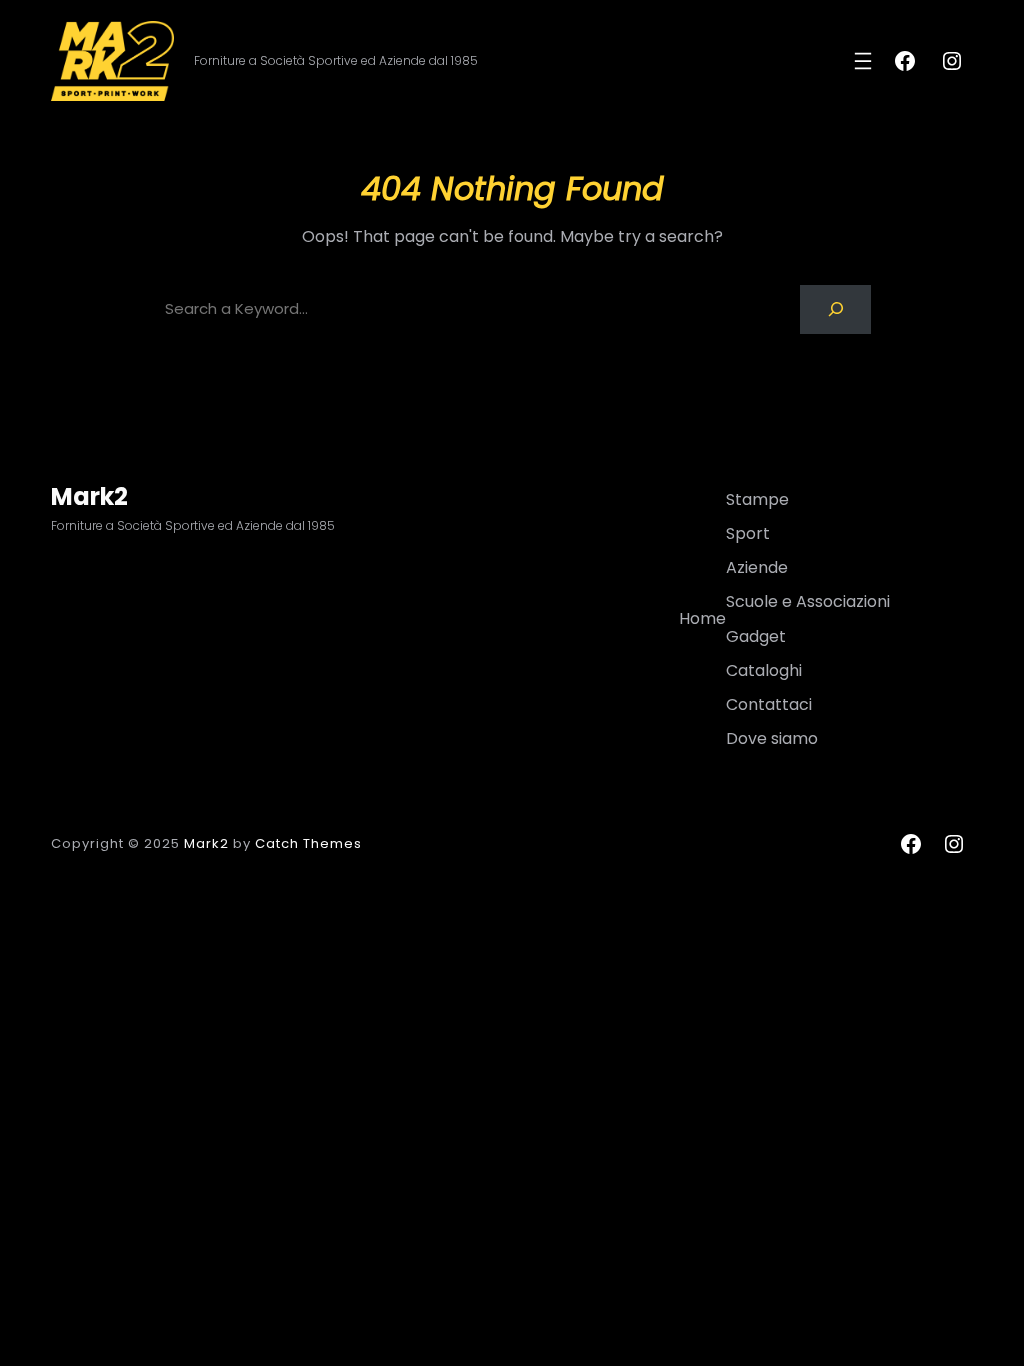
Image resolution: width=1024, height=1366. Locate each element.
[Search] (835, 309)
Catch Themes (308, 843)
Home (702, 618)
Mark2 (89, 496)
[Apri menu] (863, 61)
